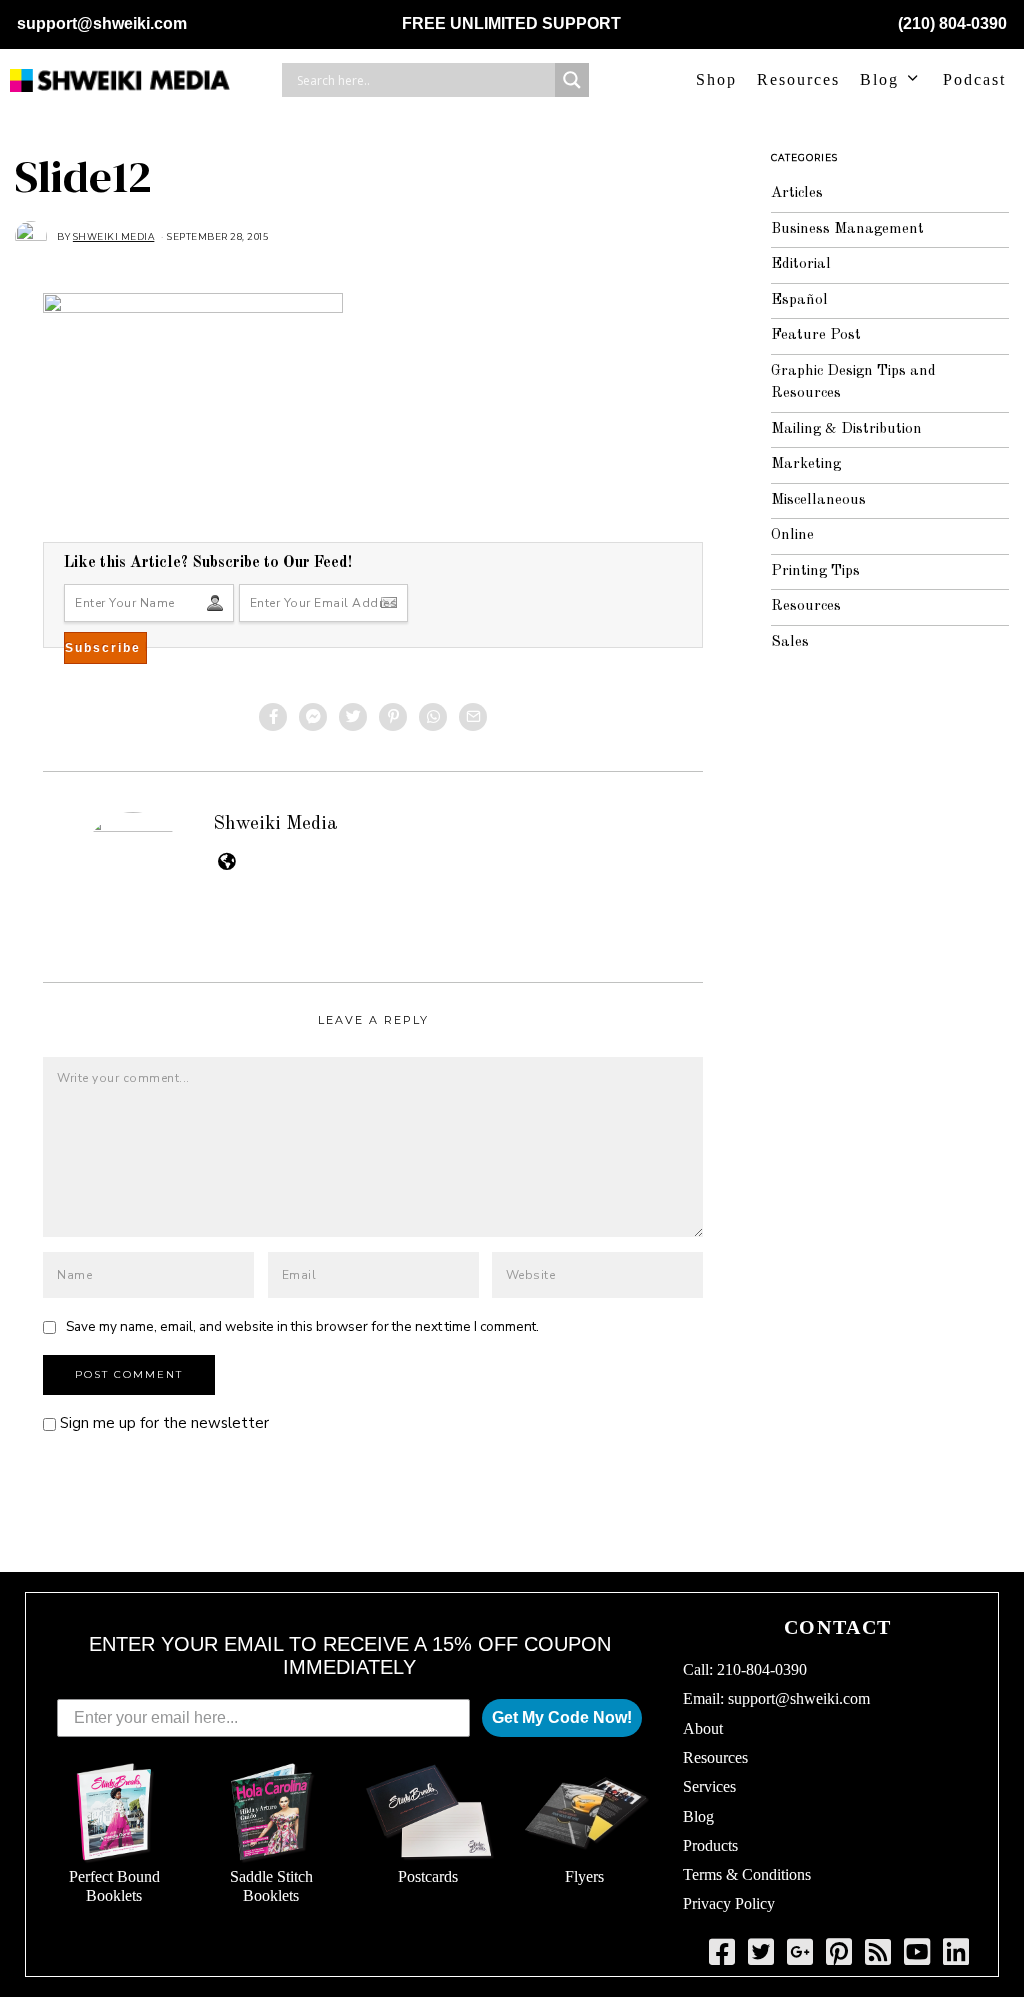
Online (792, 535)
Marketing (806, 464)
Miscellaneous (818, 500)
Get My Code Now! (562, 1717)
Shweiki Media (275, 824)
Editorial (801, 264)
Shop (716, 79)
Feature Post (816, 335)
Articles (797, 193)
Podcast (974, 79)
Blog (879, 79)
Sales (790, 642)
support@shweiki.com (102, 23)
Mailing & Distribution (846, 429)
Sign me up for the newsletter (162, 1423)
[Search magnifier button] (572, 80)
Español (799, 300)
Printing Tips (815, 571)
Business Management (847, 229)
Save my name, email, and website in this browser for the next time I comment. (302, 1326)
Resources (798, 79)
